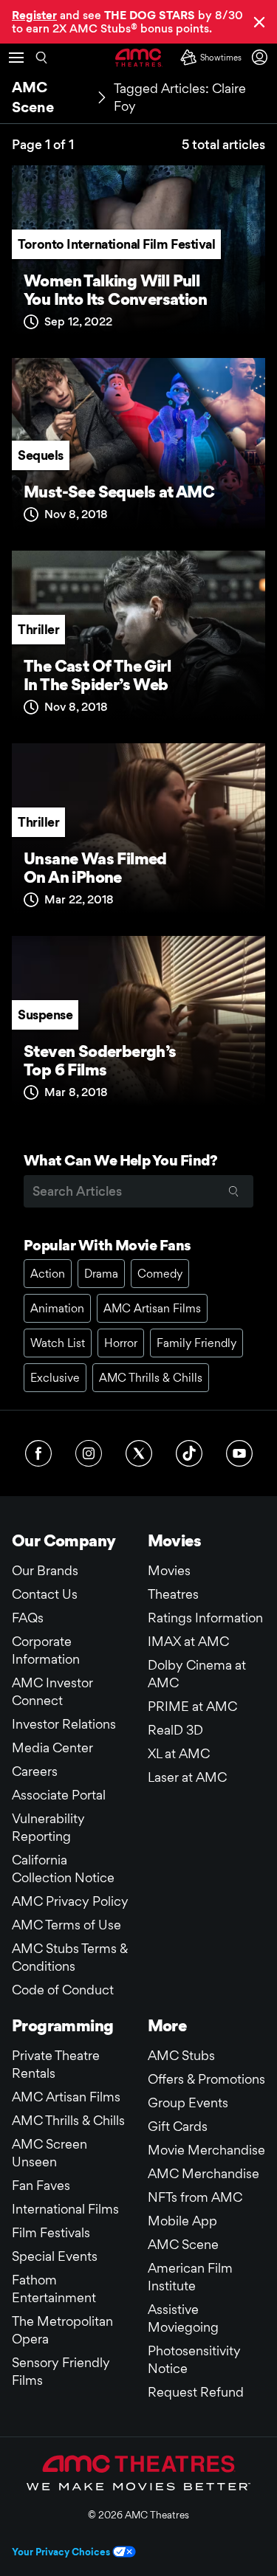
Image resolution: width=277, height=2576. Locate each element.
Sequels (41, 455)
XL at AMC (179, 1753)
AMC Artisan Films (152, 1308)
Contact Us (45, 1594)
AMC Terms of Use (66, 1925)
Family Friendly (196, 1343)
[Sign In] (262, 57)
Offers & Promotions (206, 2079)
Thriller (38, 629)
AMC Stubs (181, 2055)
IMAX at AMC (188, 1641)
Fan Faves (41, 2185)
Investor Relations (64, 1724)
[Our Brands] (138, 2473)
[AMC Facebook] (38, 1453)
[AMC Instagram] (89, 1453)
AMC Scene (183, 2244)
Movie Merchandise (206, 2150)
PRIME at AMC (192, 1706)
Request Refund (196, 2392)
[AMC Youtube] (239, 1453)
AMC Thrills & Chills (151, 1378)
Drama (101, 1274)
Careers (35, 1771)
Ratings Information (205, 1618)
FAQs (28, 1618)
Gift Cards (178, 2126)
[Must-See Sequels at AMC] (138, 448)
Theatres (173, 1594)
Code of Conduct (63, 1990)
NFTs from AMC (195, 2197)
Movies (169, 1570)
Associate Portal (59, 1795)
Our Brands (45, 1570)
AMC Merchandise (204, 2173)
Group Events (188, 2103)
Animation (57, 1308)
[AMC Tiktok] (189, 1453)
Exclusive (55, 1378)
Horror (121, 1343)
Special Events (55, 2256)
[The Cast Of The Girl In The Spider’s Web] (138, 641)
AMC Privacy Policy (70, 1901)
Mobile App (182, 2221)
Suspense (45, 1015)
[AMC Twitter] (139, 1453)
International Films (65, 2209)
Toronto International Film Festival (116, 244)
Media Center (52, 1747)
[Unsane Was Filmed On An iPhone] (138, 834)
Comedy (160, 1274)
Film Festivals (51, 2232)
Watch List (58, 1343)
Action (48, 1274)
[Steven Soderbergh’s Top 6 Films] (138, 1026)
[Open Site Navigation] (16, 58)
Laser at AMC (187, 1777)
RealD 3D (175, 1730)
